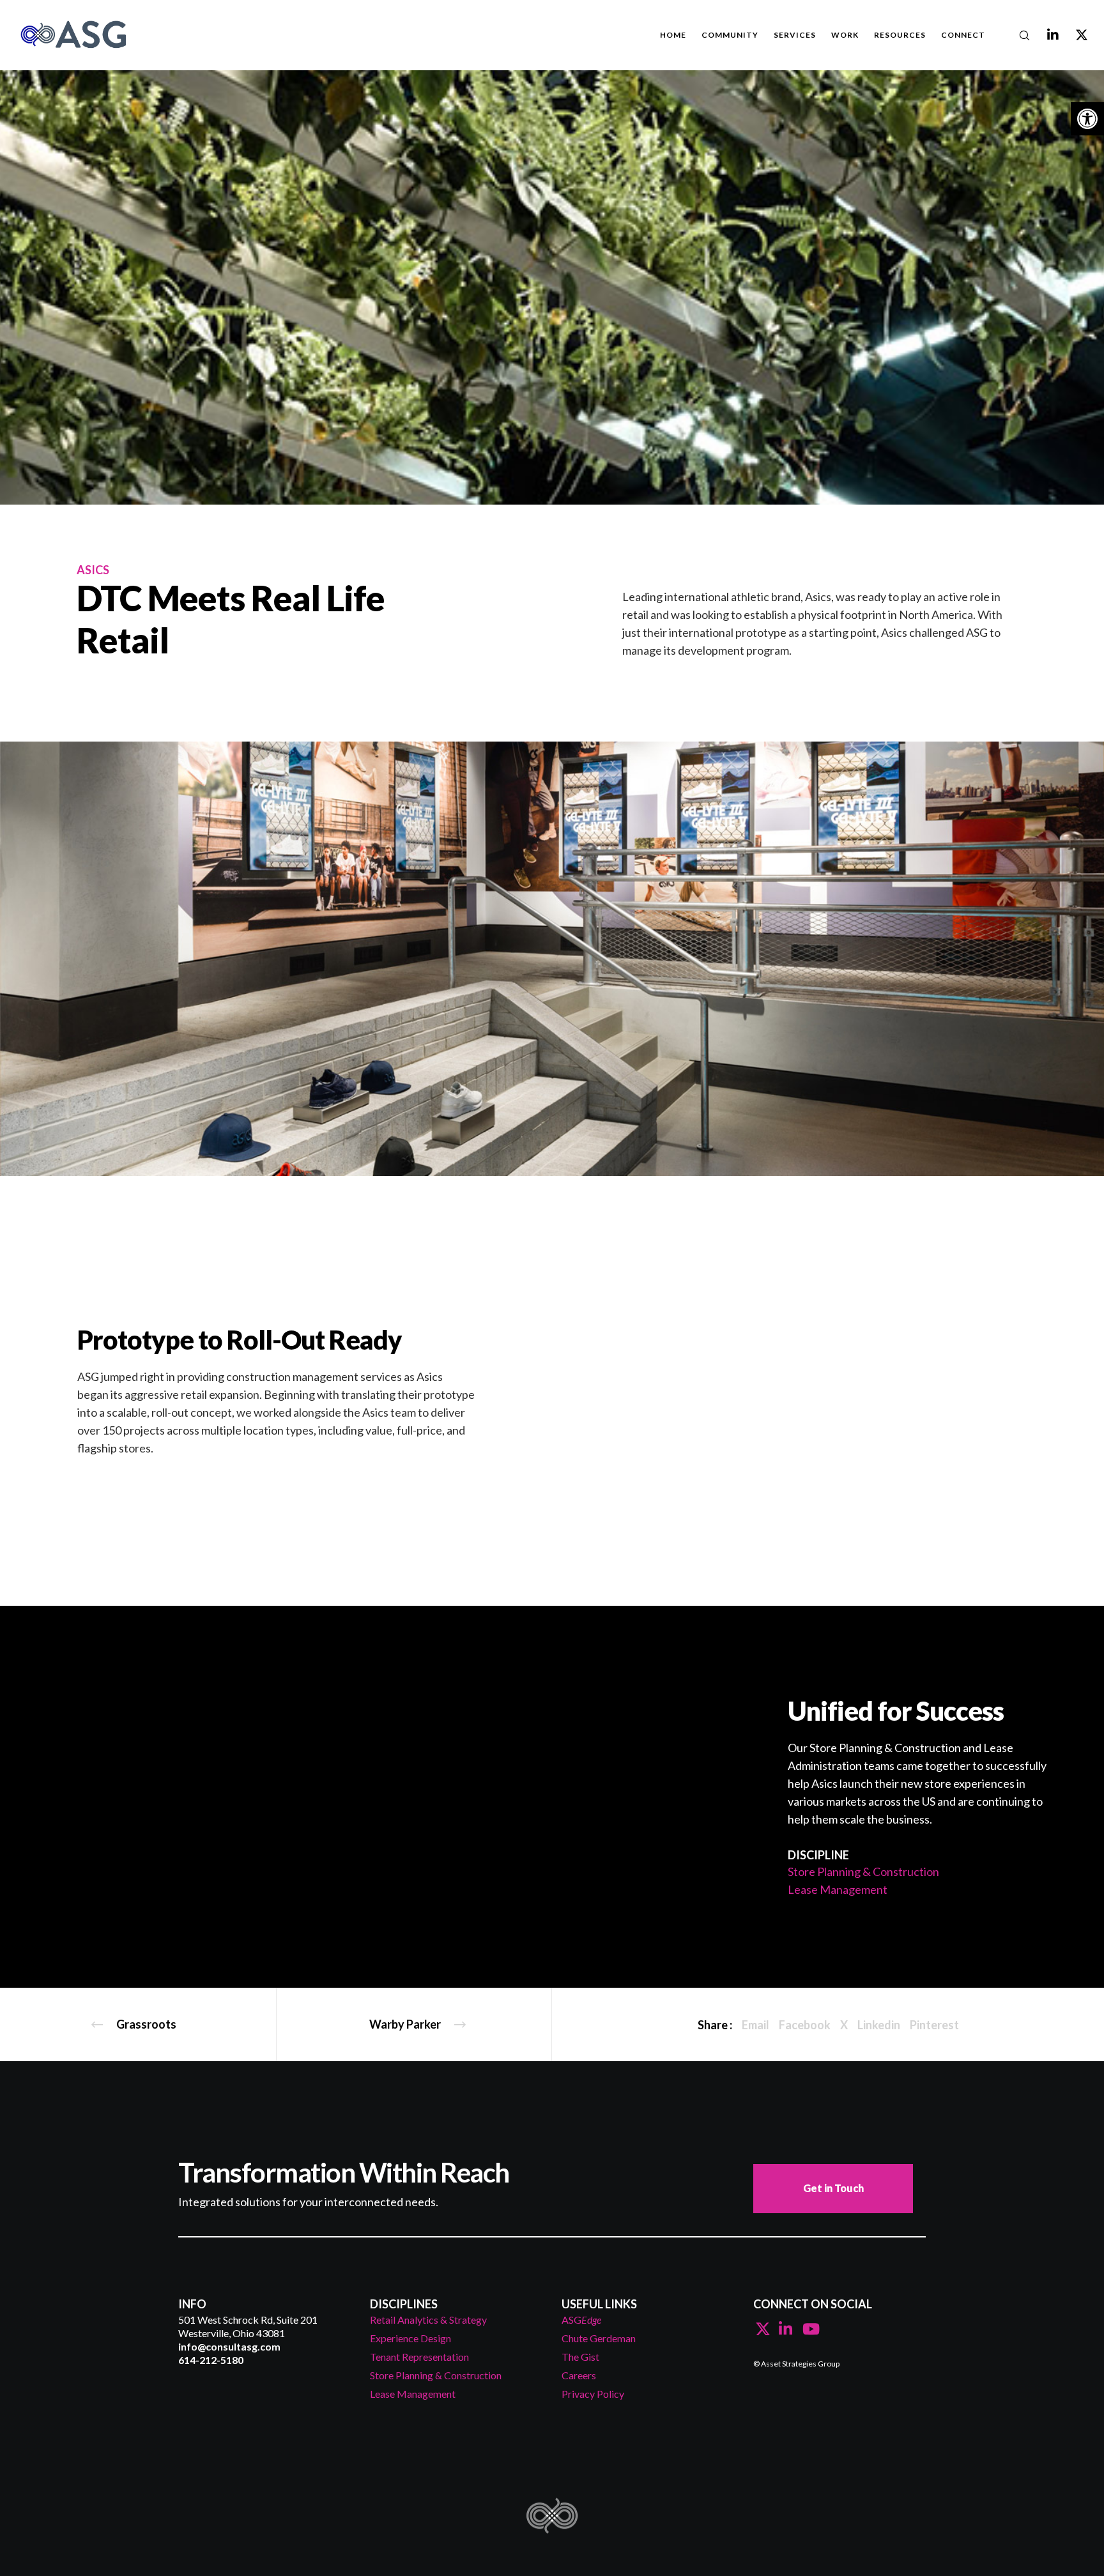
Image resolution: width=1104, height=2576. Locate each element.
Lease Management (838, 1889)
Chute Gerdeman (599, 2338)
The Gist (580, 2357)
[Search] (1016, 35)
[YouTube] (808, 2327)
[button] (1087, 119)
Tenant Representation (419, 2357)
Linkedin (879, 2025)
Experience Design (410, 2338)
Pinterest (934, 2025)
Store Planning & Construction (863, 1871)
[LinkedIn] (1045, 35)
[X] (1074, 35)
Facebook (805, 2025)
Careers (579, 2375)
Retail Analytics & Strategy (428, 2320)
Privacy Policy (593, 2394)
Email (755, 2025)
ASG (581, 2320)
